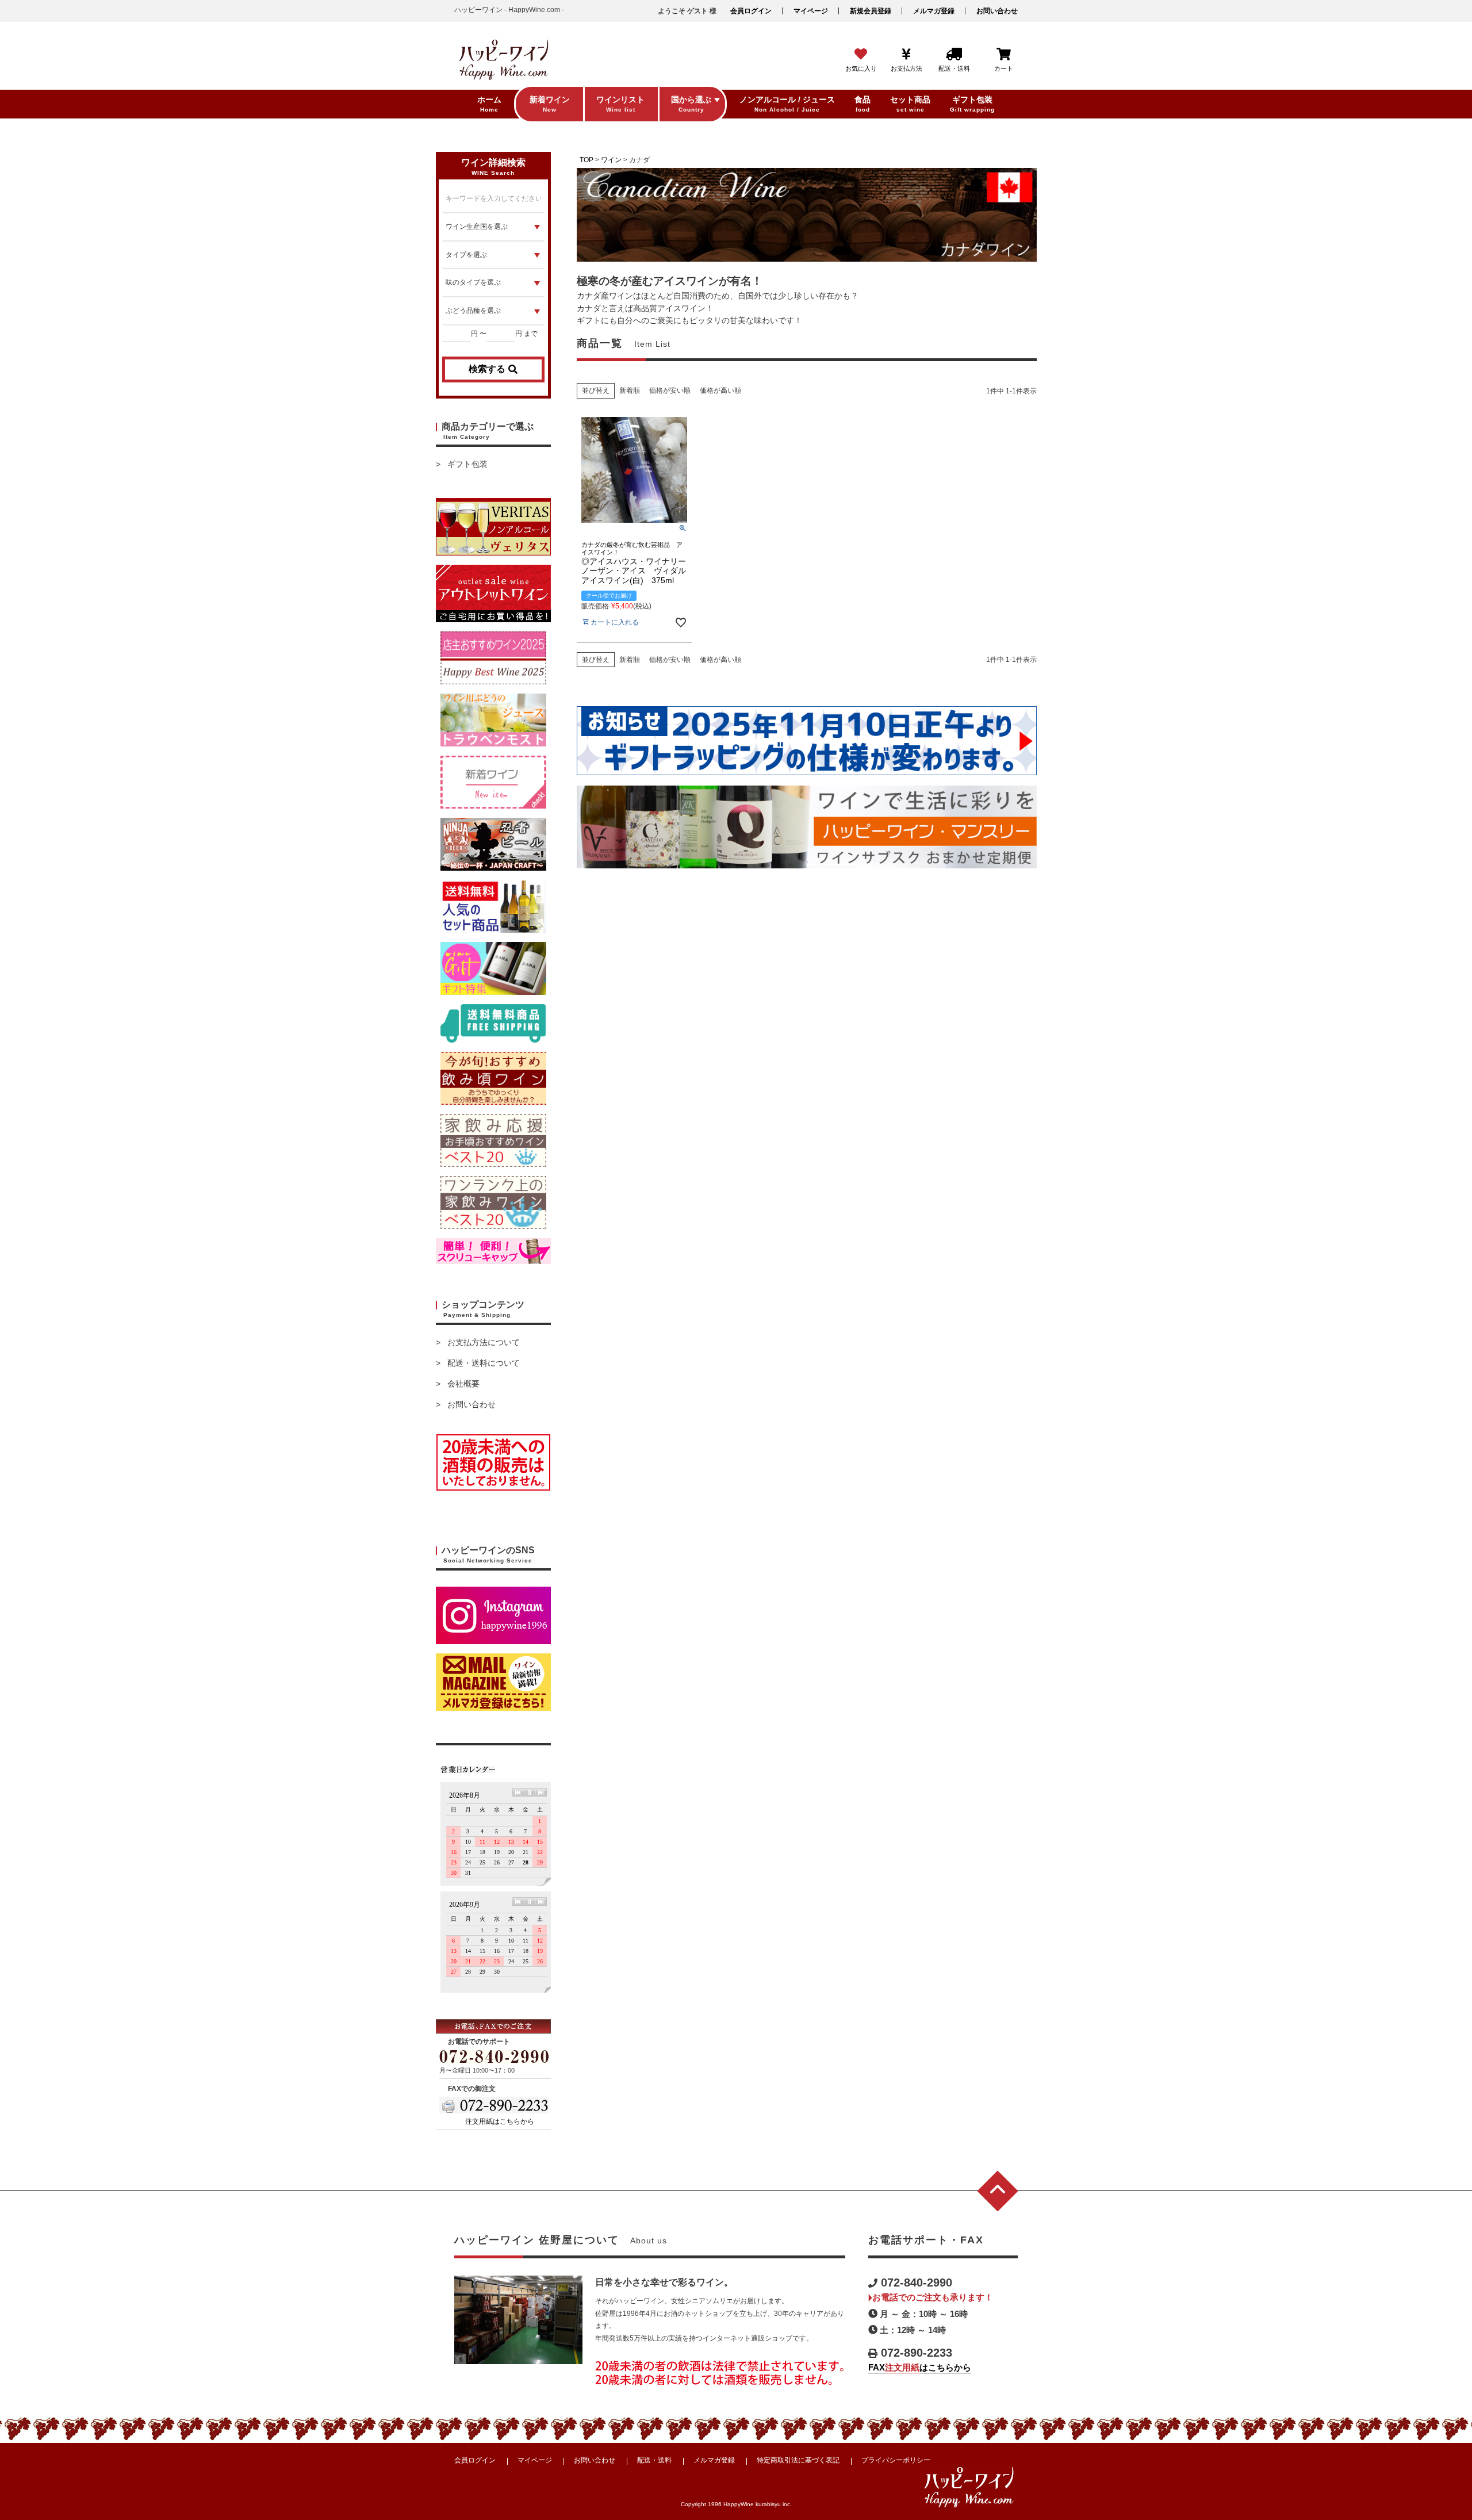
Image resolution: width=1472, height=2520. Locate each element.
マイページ (811, 11)
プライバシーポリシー (896, 2460)
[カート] (1004, 55)
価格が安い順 (670, 390)
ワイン (611, 160)
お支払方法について (484, 1342)
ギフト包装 (467, 464)
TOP (586, 160)
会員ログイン (751, 11)
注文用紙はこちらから (500, 2121)
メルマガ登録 (934, 11)
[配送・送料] (954, 55)
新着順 (630, 390)
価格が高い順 (720, 390)
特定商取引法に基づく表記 (798, 2460)
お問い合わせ (997, 11)
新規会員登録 (871, 11)
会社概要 (463, 1384)
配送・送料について (484, 1363)
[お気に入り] (861, 55)
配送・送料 (654, 2460)
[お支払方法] (906, 55)
